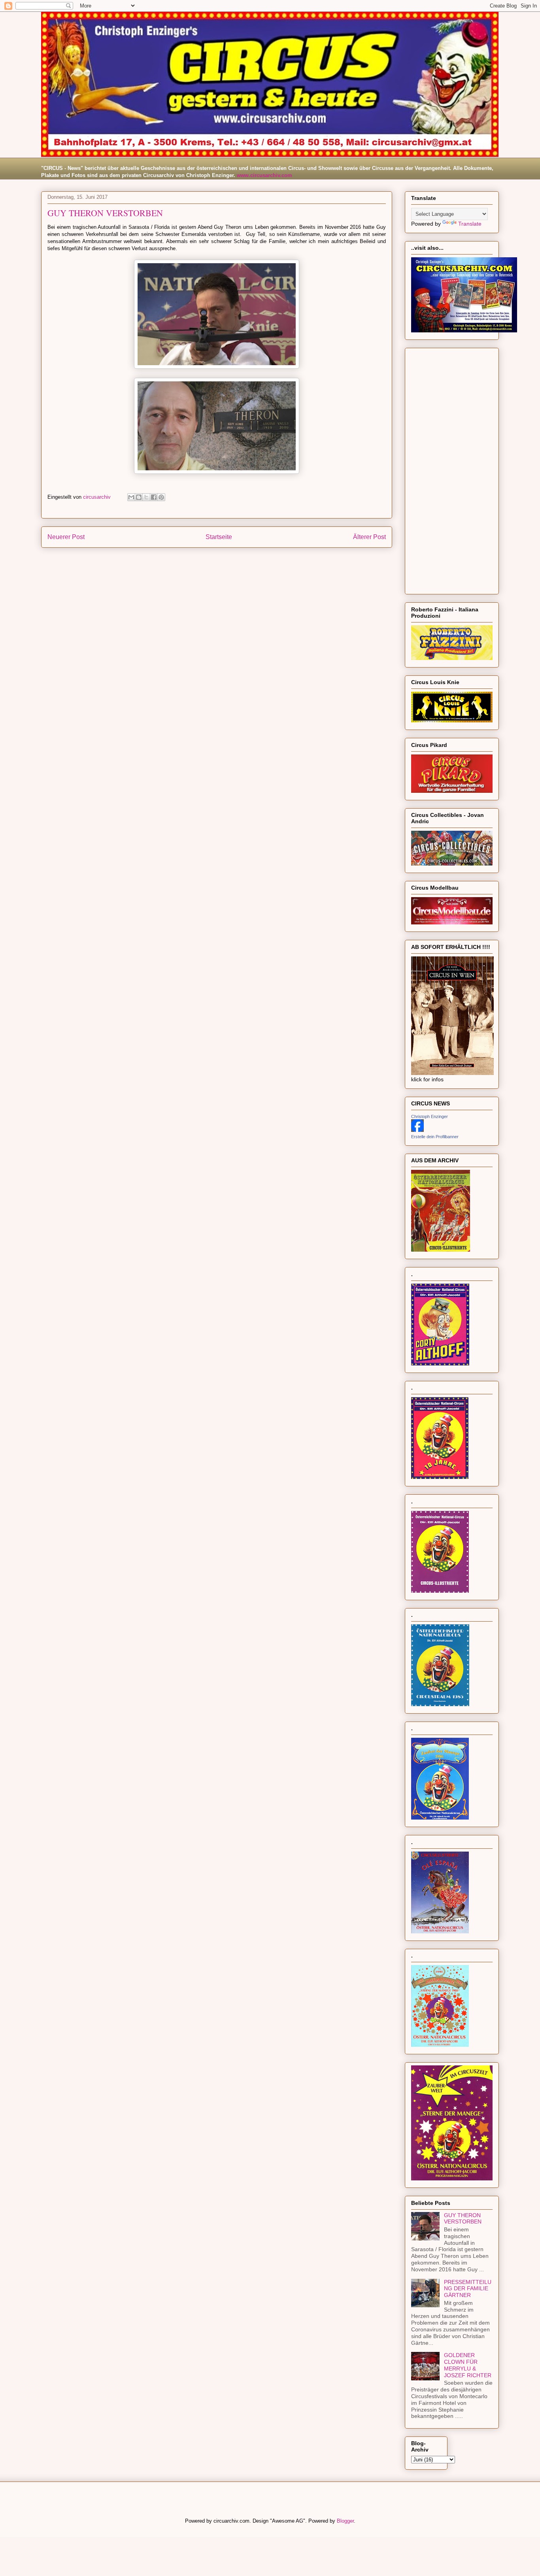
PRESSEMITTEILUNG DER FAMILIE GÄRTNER (468, 2289)
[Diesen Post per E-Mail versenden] (131, 497)
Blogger (345, 2521)
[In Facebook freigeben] (154, 497)
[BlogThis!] (139, 497)
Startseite (219, 537)
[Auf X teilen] (146, 497)
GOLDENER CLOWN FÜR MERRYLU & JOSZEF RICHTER (468, 2365)
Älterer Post (369, 537)
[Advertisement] (452, 470)
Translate (470, 224)
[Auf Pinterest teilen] (161, 497)
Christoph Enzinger (430, 1116)
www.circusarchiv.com (264, 175)
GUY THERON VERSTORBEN (463, 2219)
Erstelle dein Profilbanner (435, 1137)
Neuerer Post (66, 537)
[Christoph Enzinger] (417, 1130)
